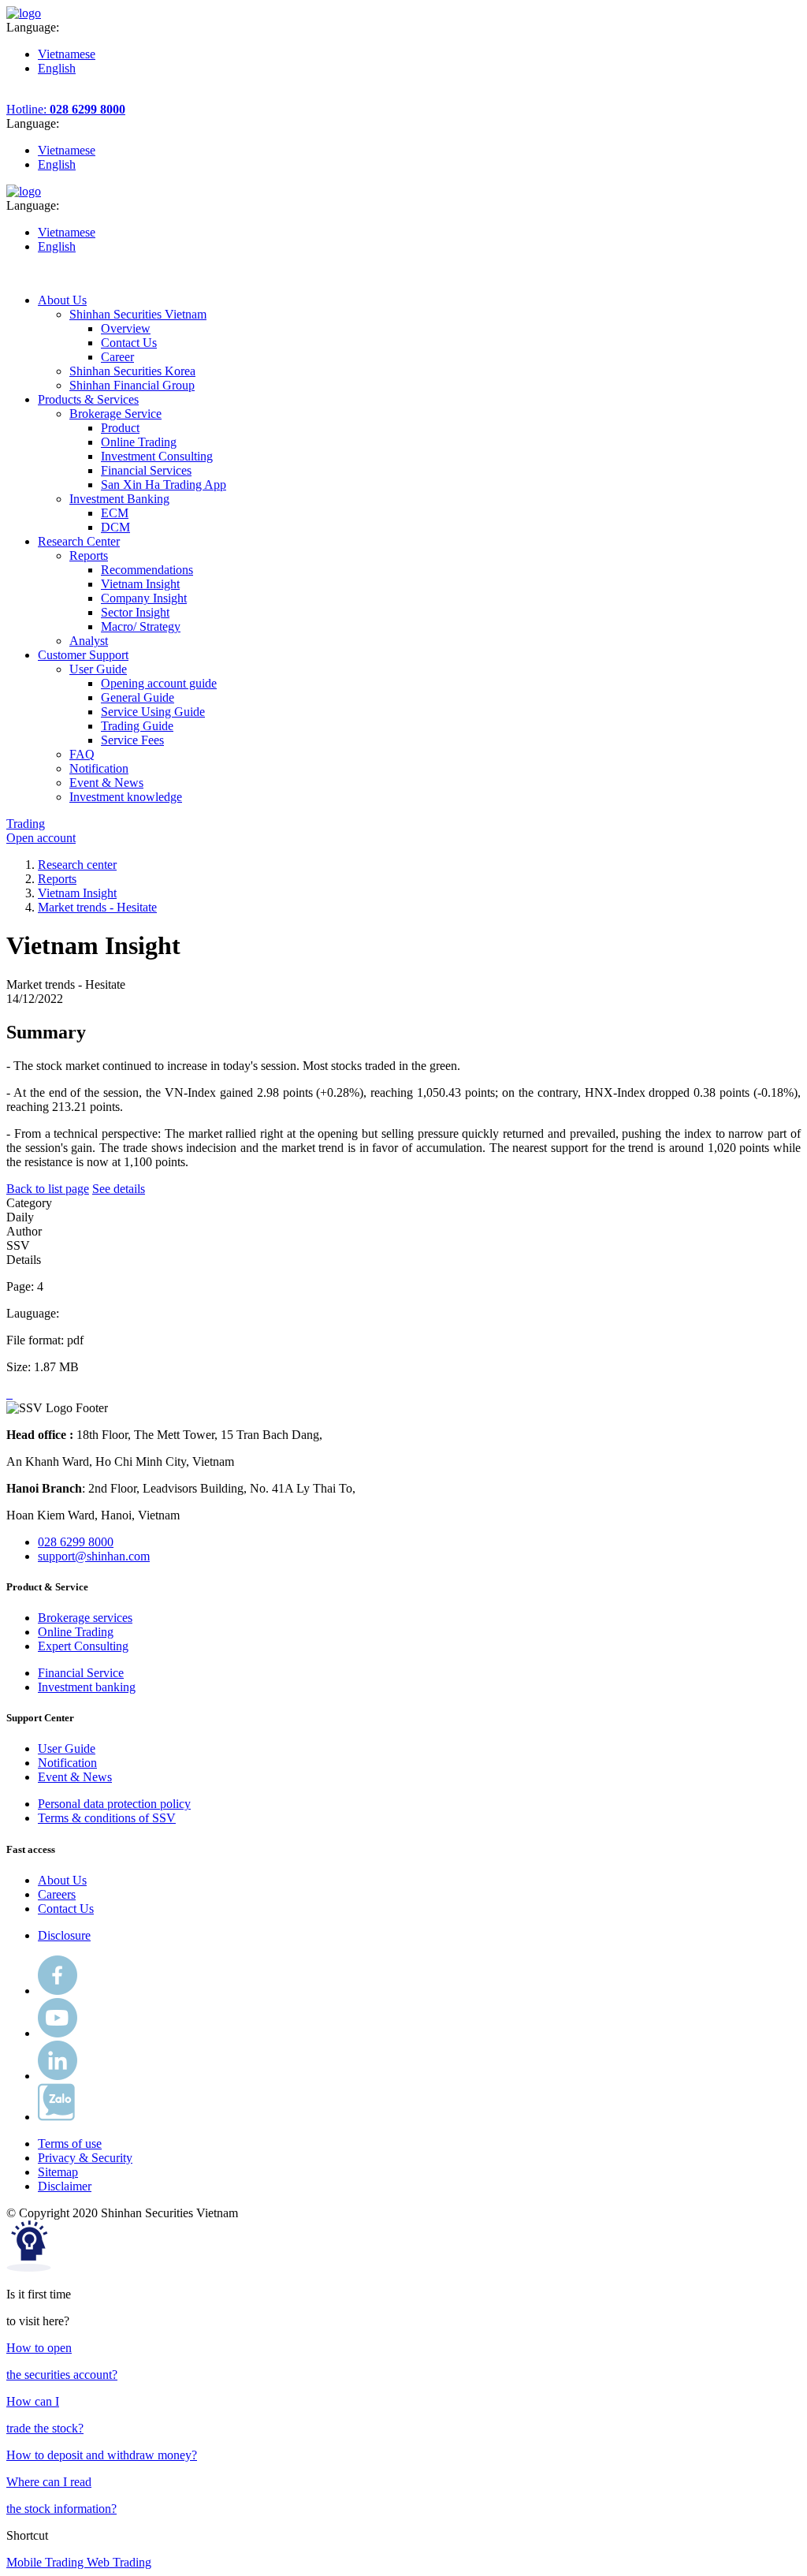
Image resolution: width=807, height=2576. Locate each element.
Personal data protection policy (114, 1804)
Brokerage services (85, 1618)
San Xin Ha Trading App (164, 485)
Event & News (75, 1777)
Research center (77, 865)
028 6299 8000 (76, 1542)
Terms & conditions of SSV (107, 1818)
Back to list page (48, 1189)
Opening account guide (159, 683)
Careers (57, 1894)
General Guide (138, 697)
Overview (126, 328)
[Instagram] (58, 2076)
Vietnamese (67, 54)
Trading (26, 824)
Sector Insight (135, 612)
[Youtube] (58, 2033)
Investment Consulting (157, 456)
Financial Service (81, 1673)
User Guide (67, 1748)
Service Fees (132, 740)
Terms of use (70, 2144)
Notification (67, 1763)
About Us (62, 1880)
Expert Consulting (83, 1646)
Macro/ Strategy (141, 626)
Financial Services (146, 470)
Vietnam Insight (140, 584)
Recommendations (147, 570)
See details (119, 1189)
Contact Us (129, 343)
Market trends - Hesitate (97, 907)
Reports (57, 879)
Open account (41, 838)
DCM (115, 527)
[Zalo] (56, 2117)
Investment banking (87, 1687)
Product (120, 428)
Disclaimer (65, 2186)
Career (117, 357)
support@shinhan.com (94, 1556)
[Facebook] (58, 1991)
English (57, 68)
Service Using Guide (153, 712)
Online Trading (139, 442)
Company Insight (144, 598)
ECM (115, 513)
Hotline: (66, 109)
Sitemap (58, 2172)
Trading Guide (137, 726)
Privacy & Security (85, 2158)
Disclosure (64, 1935)
